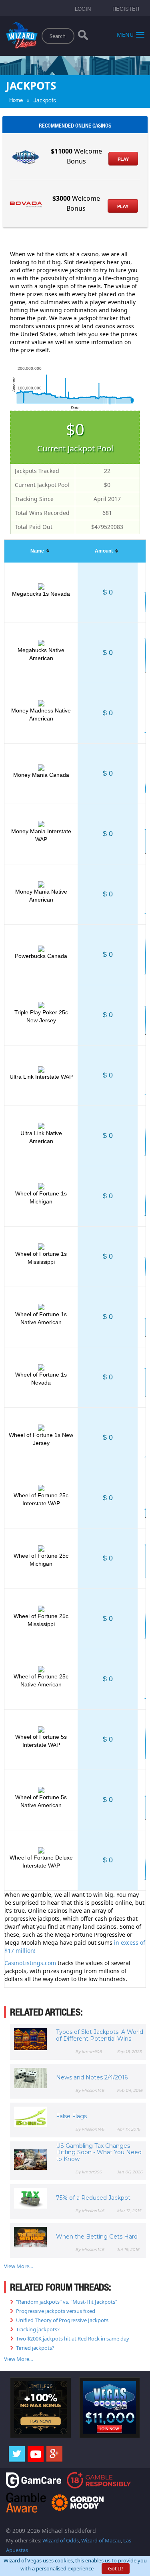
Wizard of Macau (101, 2540)
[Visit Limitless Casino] (41, 2407)
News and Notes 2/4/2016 (92, 2077)
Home (16, 100)
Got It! (116, 2568)
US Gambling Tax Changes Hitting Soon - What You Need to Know (99, 2153)
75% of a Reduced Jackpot (93, 2198)
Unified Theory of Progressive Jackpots (62, 2320)
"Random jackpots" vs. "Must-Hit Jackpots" (67, 2302)
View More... (18, 2266)
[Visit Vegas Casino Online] (110, 2407)
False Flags (71, 2116)
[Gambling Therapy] (78, 2502)
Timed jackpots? (35, 2348)
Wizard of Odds (61, 2540)
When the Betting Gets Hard (97, 2237)
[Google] (54, 2454)
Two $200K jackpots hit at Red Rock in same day (73, 2339)
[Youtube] (36, 2454)
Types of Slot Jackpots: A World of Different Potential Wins (100, 2035)
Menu (125, 34)
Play (123, 159)
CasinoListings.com (30, 1963)
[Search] (83, 37)
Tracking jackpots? (38, 2329)
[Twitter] (17, 2454)
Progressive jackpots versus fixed (56, 2311)
